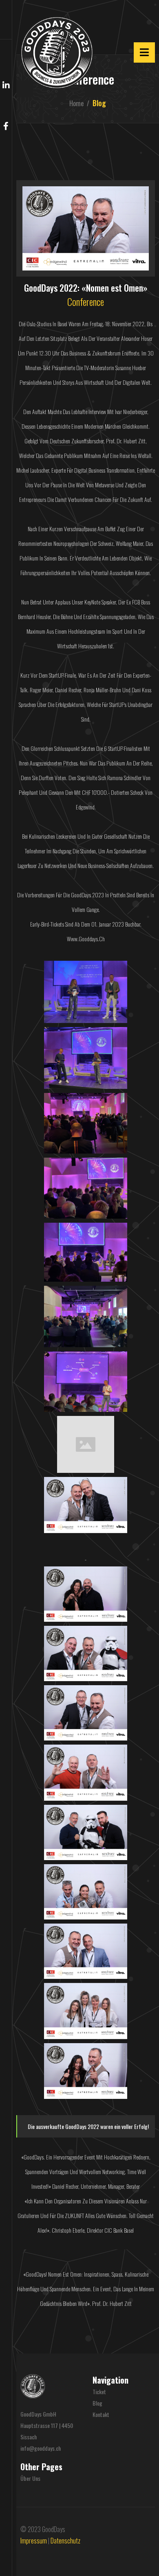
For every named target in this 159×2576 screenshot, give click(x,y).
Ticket (99, 2392)
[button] (6, 20)
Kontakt (101, 2414)
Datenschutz (65, 2541)
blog (97, 2403)
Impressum (34, 2541)
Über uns (30, 2478)
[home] (55, 53)
